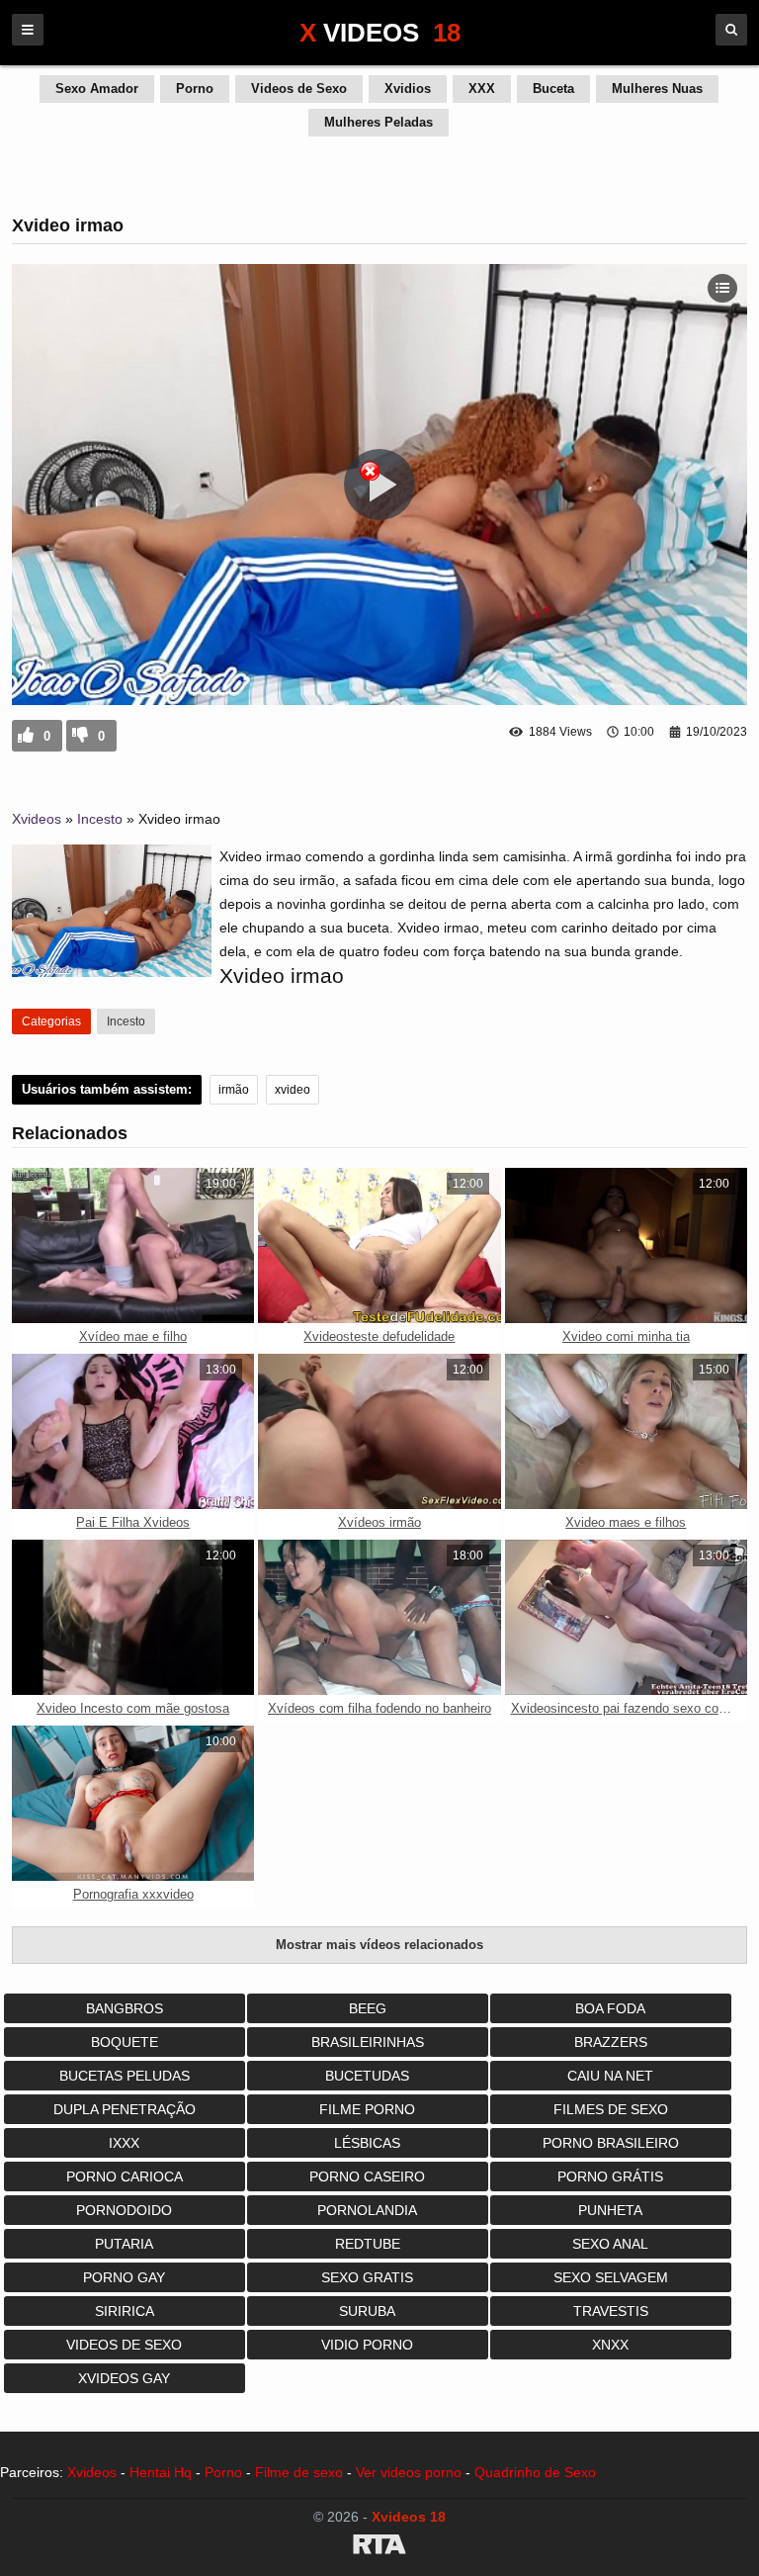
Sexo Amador (97, 89)
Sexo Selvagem (611, 2277)
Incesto (100, 819)
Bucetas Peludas (125, 2076)
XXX (482, 89)
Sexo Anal (610, 2244)
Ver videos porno (409, 2472)
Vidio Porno (367, 2345)
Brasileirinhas (368, 2042)
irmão (234, 1090)
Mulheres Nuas (657, 89)
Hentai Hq (161, 2472)
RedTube (368, 2244)
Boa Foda (610, 2008)
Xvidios (408, 89)
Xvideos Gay (124, 2378)
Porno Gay (124, 2277)
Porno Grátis (610, 2176)
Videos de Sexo (299, 89)
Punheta (610, 2210)
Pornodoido (124, 2210)
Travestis (611, 2311)
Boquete (125, 2042)
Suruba (367, 2311)
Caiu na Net (610, 2076)
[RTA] (379, 2547)
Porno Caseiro (367, 2176)
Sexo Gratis (367, 2277)
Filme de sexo (299, 2472)
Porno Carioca (125, 2176)
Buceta (553, 89)
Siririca (125, 2311)
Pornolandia (367, 2210)
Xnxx (610, 2345)
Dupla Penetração (125, 2109)
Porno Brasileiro (611, 2143)
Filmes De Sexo (611, 2109)
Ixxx (124, 2143)
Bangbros (125, 2008)
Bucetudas (367, 2076)
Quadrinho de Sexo (535, 2472)
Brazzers (611, 2042)
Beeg (368, 2008)
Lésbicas (367, 2143)
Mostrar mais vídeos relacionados (379, 1945)
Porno (195, 89)
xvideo (293, 1090)
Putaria (124, 2244)
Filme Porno (367, 2109)
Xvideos (37, 819)
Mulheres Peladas (379, 122)
